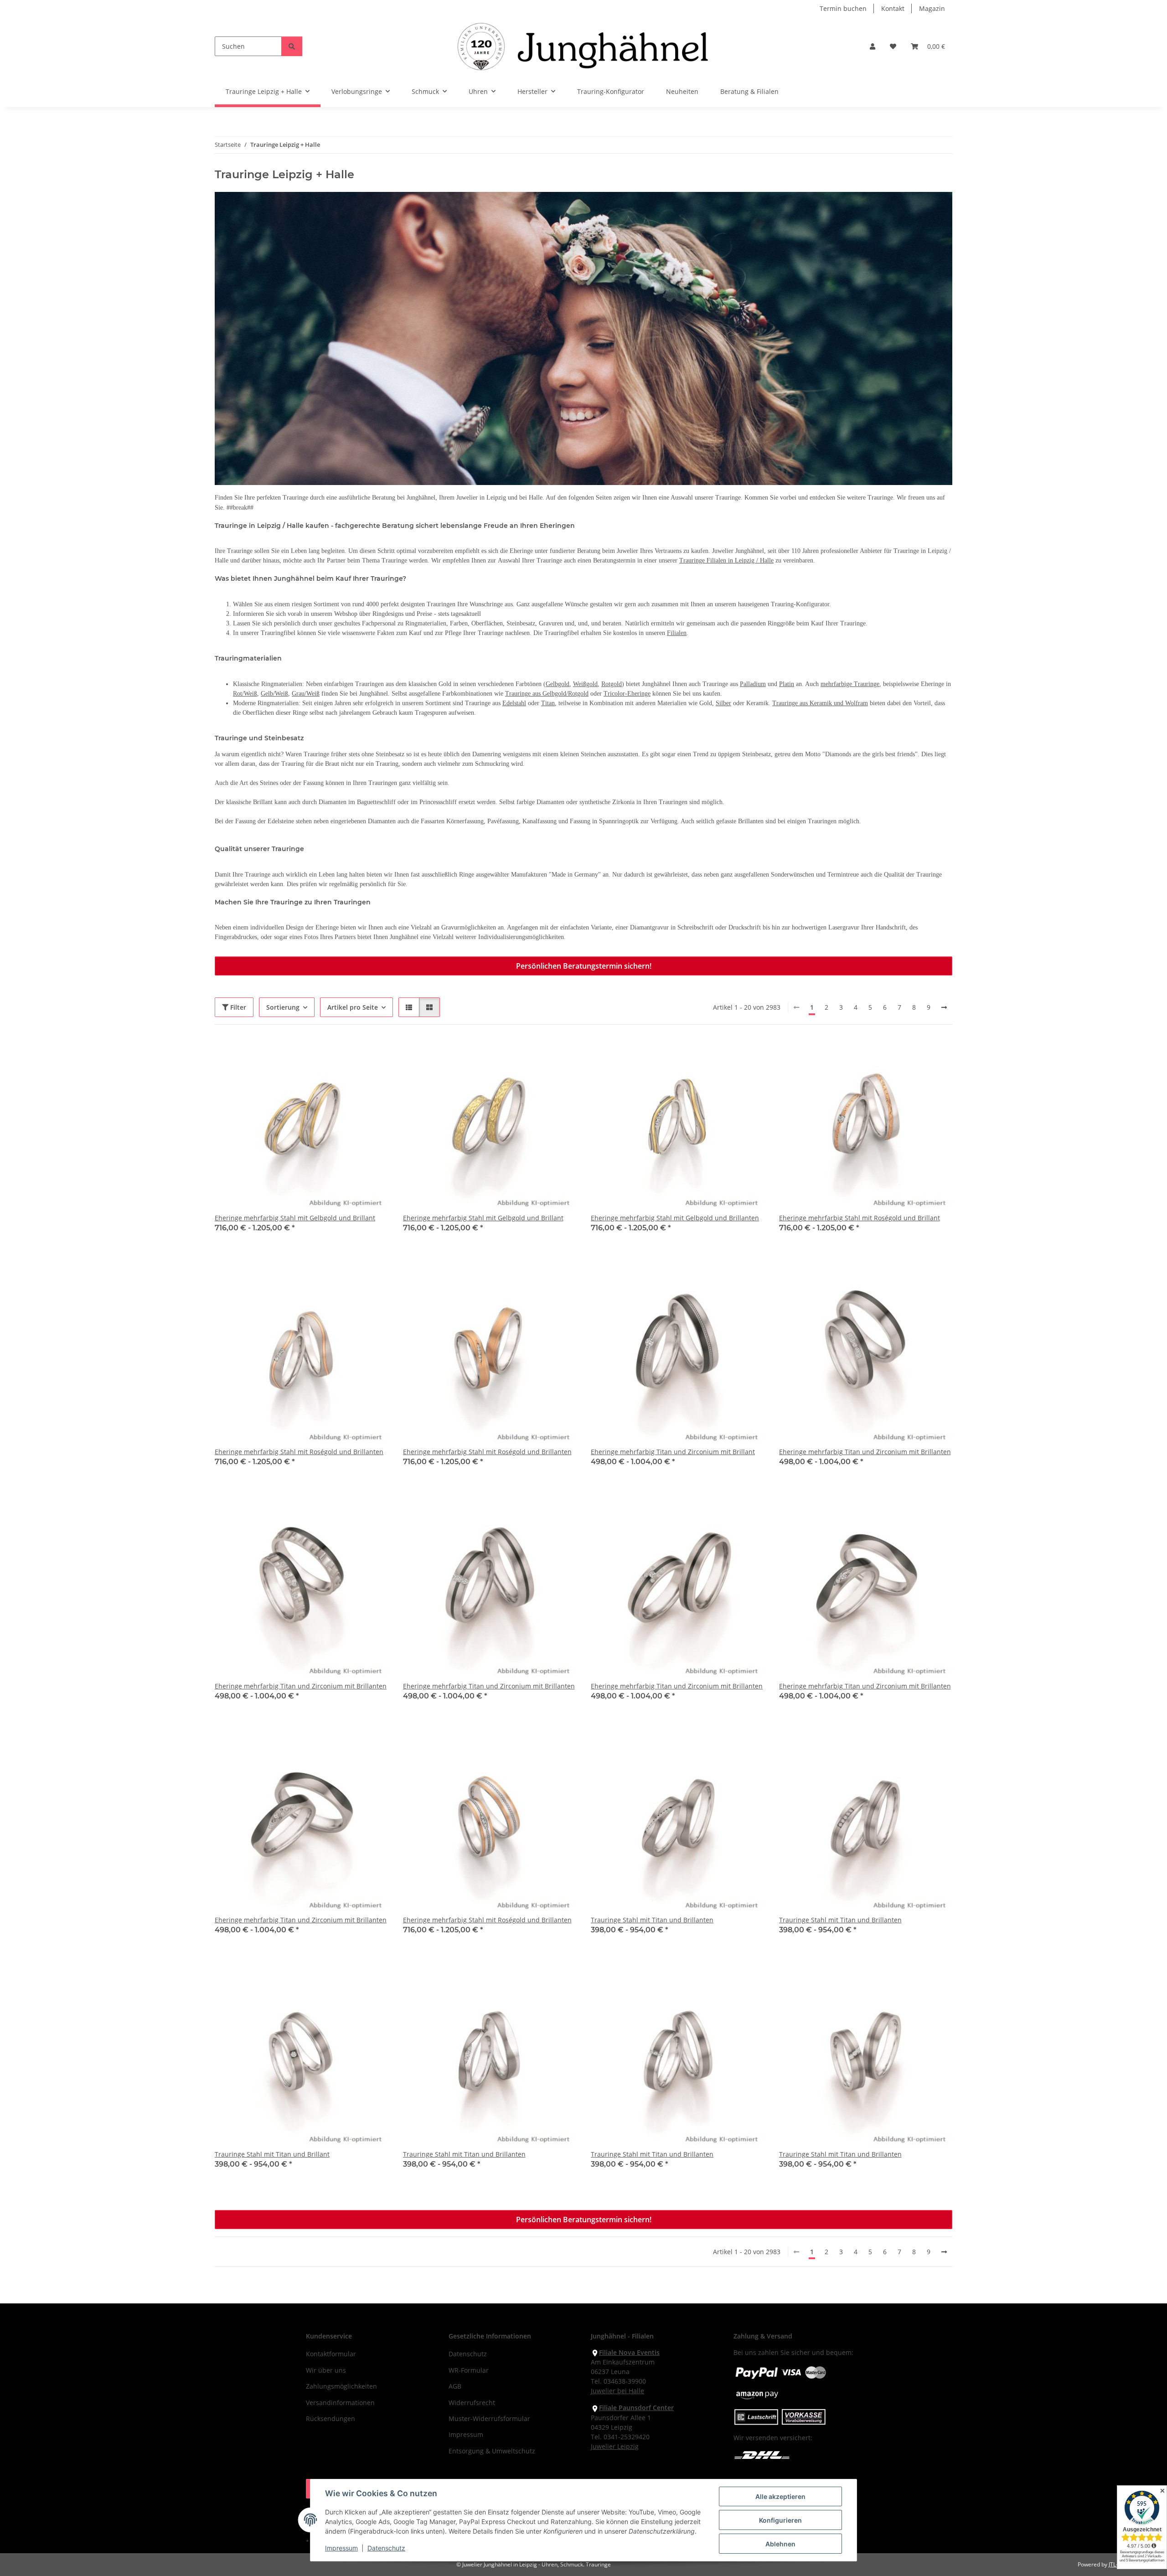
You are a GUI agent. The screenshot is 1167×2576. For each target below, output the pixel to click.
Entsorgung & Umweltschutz (492, 2451)
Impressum (341, 2548)
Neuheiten (682, 91)
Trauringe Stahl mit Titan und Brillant (272, 2154)
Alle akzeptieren (780, 2496)
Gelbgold (558, 684)
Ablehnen (780, 2544)
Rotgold (612, 684)
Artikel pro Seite (353, 1007)
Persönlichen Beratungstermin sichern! (584, 966)
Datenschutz (386, 2548)
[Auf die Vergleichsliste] (349, 1055)
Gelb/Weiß (274, 694)
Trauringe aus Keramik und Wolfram (820, 703)
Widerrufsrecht (472, 2403)
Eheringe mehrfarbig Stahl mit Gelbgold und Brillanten (675, 1218)
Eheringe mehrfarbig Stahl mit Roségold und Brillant (860, 1218)
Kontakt (893, 8)
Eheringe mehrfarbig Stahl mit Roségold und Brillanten (299, 1452)
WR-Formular (469, 2370)
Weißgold (585, 684)
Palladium (753, 684)
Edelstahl (514, 703)
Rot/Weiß (245, 694)
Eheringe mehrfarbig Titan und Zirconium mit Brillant (673, 1452)
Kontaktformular (331, 2354)
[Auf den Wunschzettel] (373, 1055)
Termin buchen (843, 8)
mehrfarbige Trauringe (850, 684)
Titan (548, 703)
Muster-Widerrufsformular (489, 2419)
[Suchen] (292, 46)
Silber (723, 703)
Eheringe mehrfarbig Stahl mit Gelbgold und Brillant (295, 1218)
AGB (455, 2386)
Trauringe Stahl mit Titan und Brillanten (652, 1920)
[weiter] (944, 1007)
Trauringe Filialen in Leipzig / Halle (726, 560)
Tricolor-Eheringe (627, 694)
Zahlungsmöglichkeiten (341, 2386)
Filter (237, 1007)
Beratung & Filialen (749, 91)
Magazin (932, 8)
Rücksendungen (330, 2419)
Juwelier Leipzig (615, 2446)
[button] (873, 46)
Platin (787, 684)
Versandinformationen (340, 2403)
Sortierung (283, 1007)
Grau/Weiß (306, 694)
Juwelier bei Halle (617, 2391)
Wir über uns (326, 2370)
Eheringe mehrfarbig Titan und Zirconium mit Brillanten (865, 1452)
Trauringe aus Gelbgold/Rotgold (547, 694)
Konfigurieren (780, 2520)
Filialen (677, 633)
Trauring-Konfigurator (611, 91)
